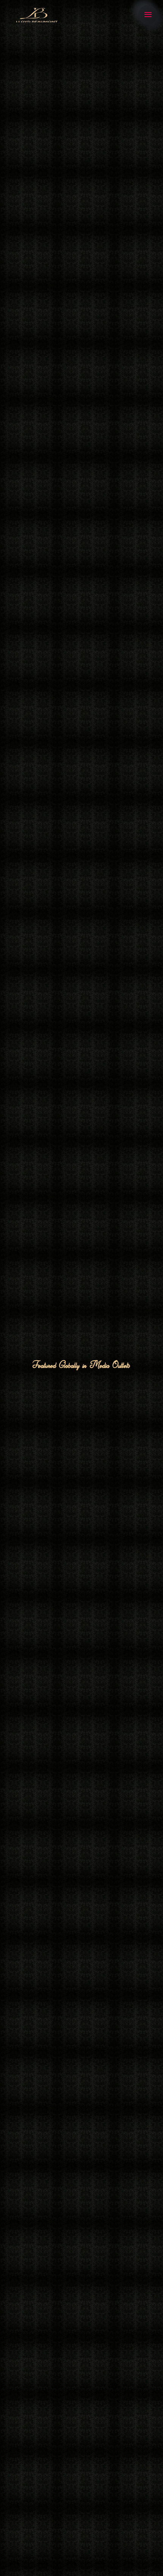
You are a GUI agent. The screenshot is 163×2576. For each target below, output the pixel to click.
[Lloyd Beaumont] (36, 15)
